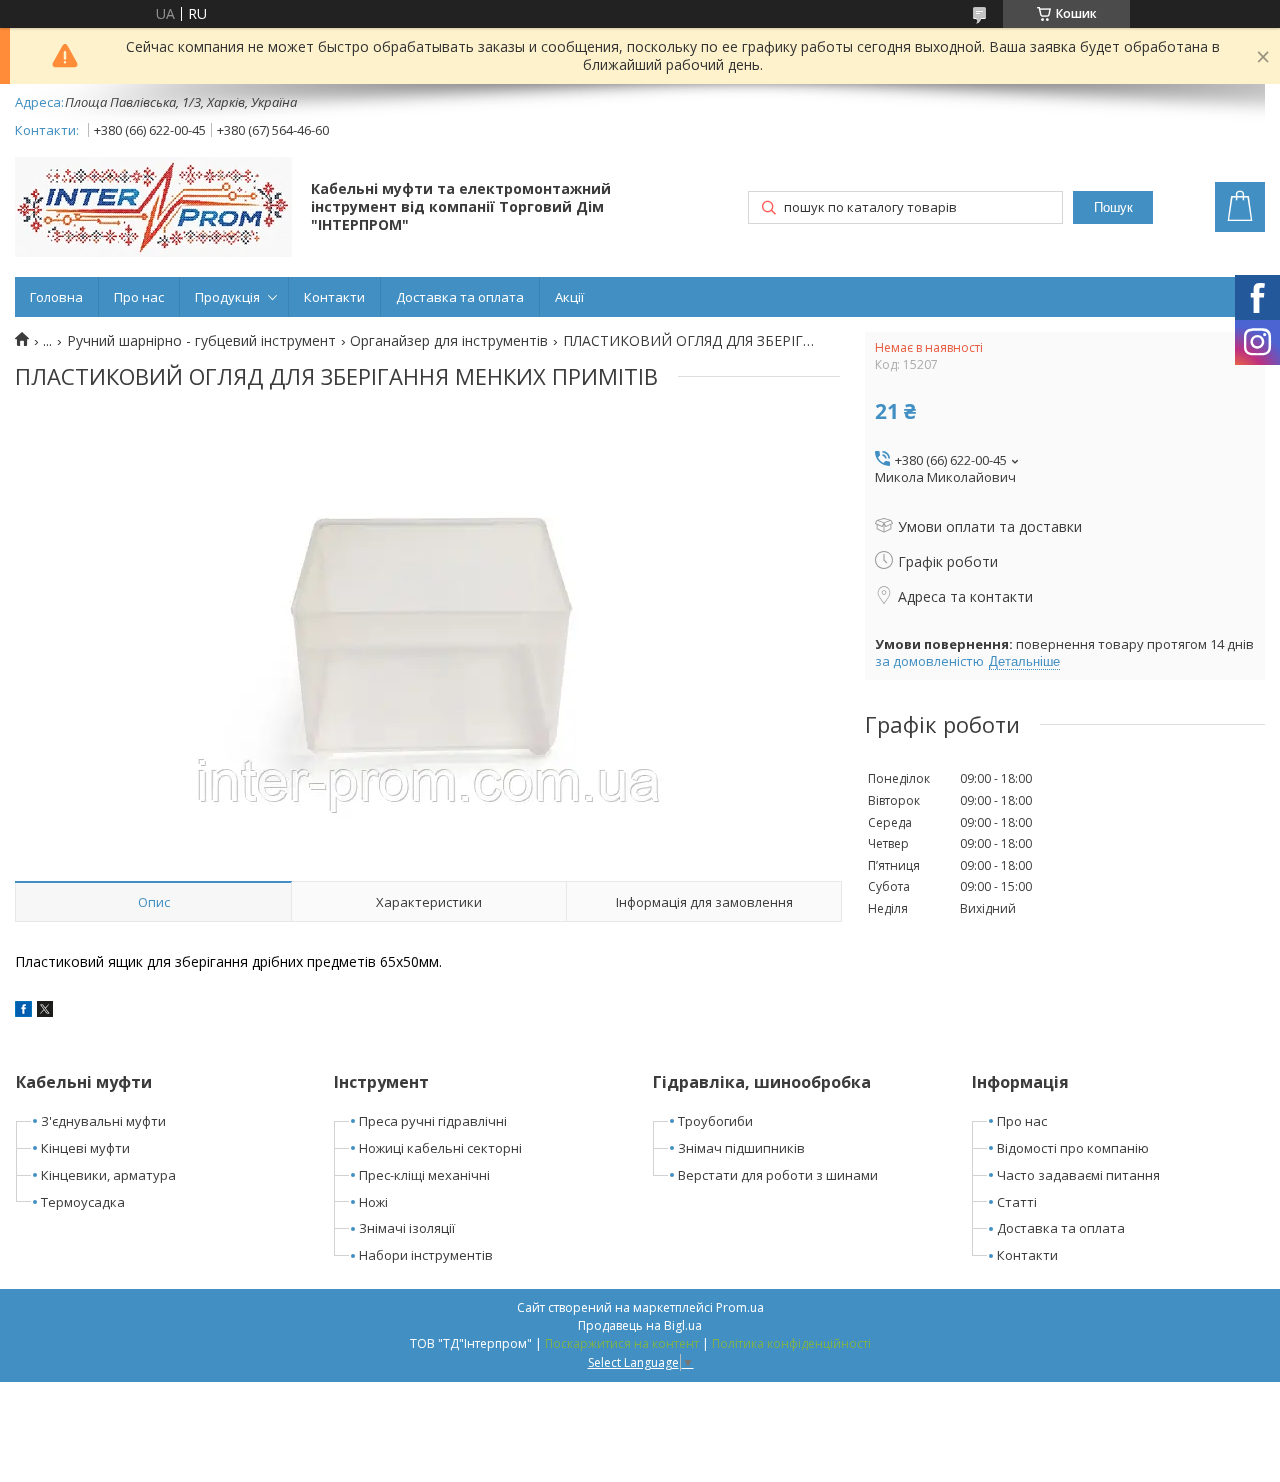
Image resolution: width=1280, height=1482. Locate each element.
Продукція (227, 297)
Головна (56, 297)
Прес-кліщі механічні (424, 1175)
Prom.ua (740, 1307)
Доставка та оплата (460, 297)
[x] (45, 1011)
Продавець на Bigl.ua (640, 1325)
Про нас (139, 297)
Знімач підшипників (741, 1148)
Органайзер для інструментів (449, 341)
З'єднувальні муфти (103, 1121)
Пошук (1113, 207)
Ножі (373, 1202)
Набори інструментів (426, 1255)
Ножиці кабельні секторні (440, 1148)
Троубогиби (715, 1121)
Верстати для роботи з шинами (778, 1175)
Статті (1017, 1202)
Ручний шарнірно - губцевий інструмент (201, 341)
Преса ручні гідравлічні (433, 1121)
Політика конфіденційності (791, 1343)
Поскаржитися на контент (622, 1343)
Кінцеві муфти (85, 1148)
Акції (569, 297)
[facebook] (23, 1011)
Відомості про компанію (1073, 1148)
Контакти (334, 297)
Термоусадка (83, 1202)
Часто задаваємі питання (1078, 1175)
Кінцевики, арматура (108, 1175)
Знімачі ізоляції (407, 1228)
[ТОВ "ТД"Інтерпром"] (153, 209)
